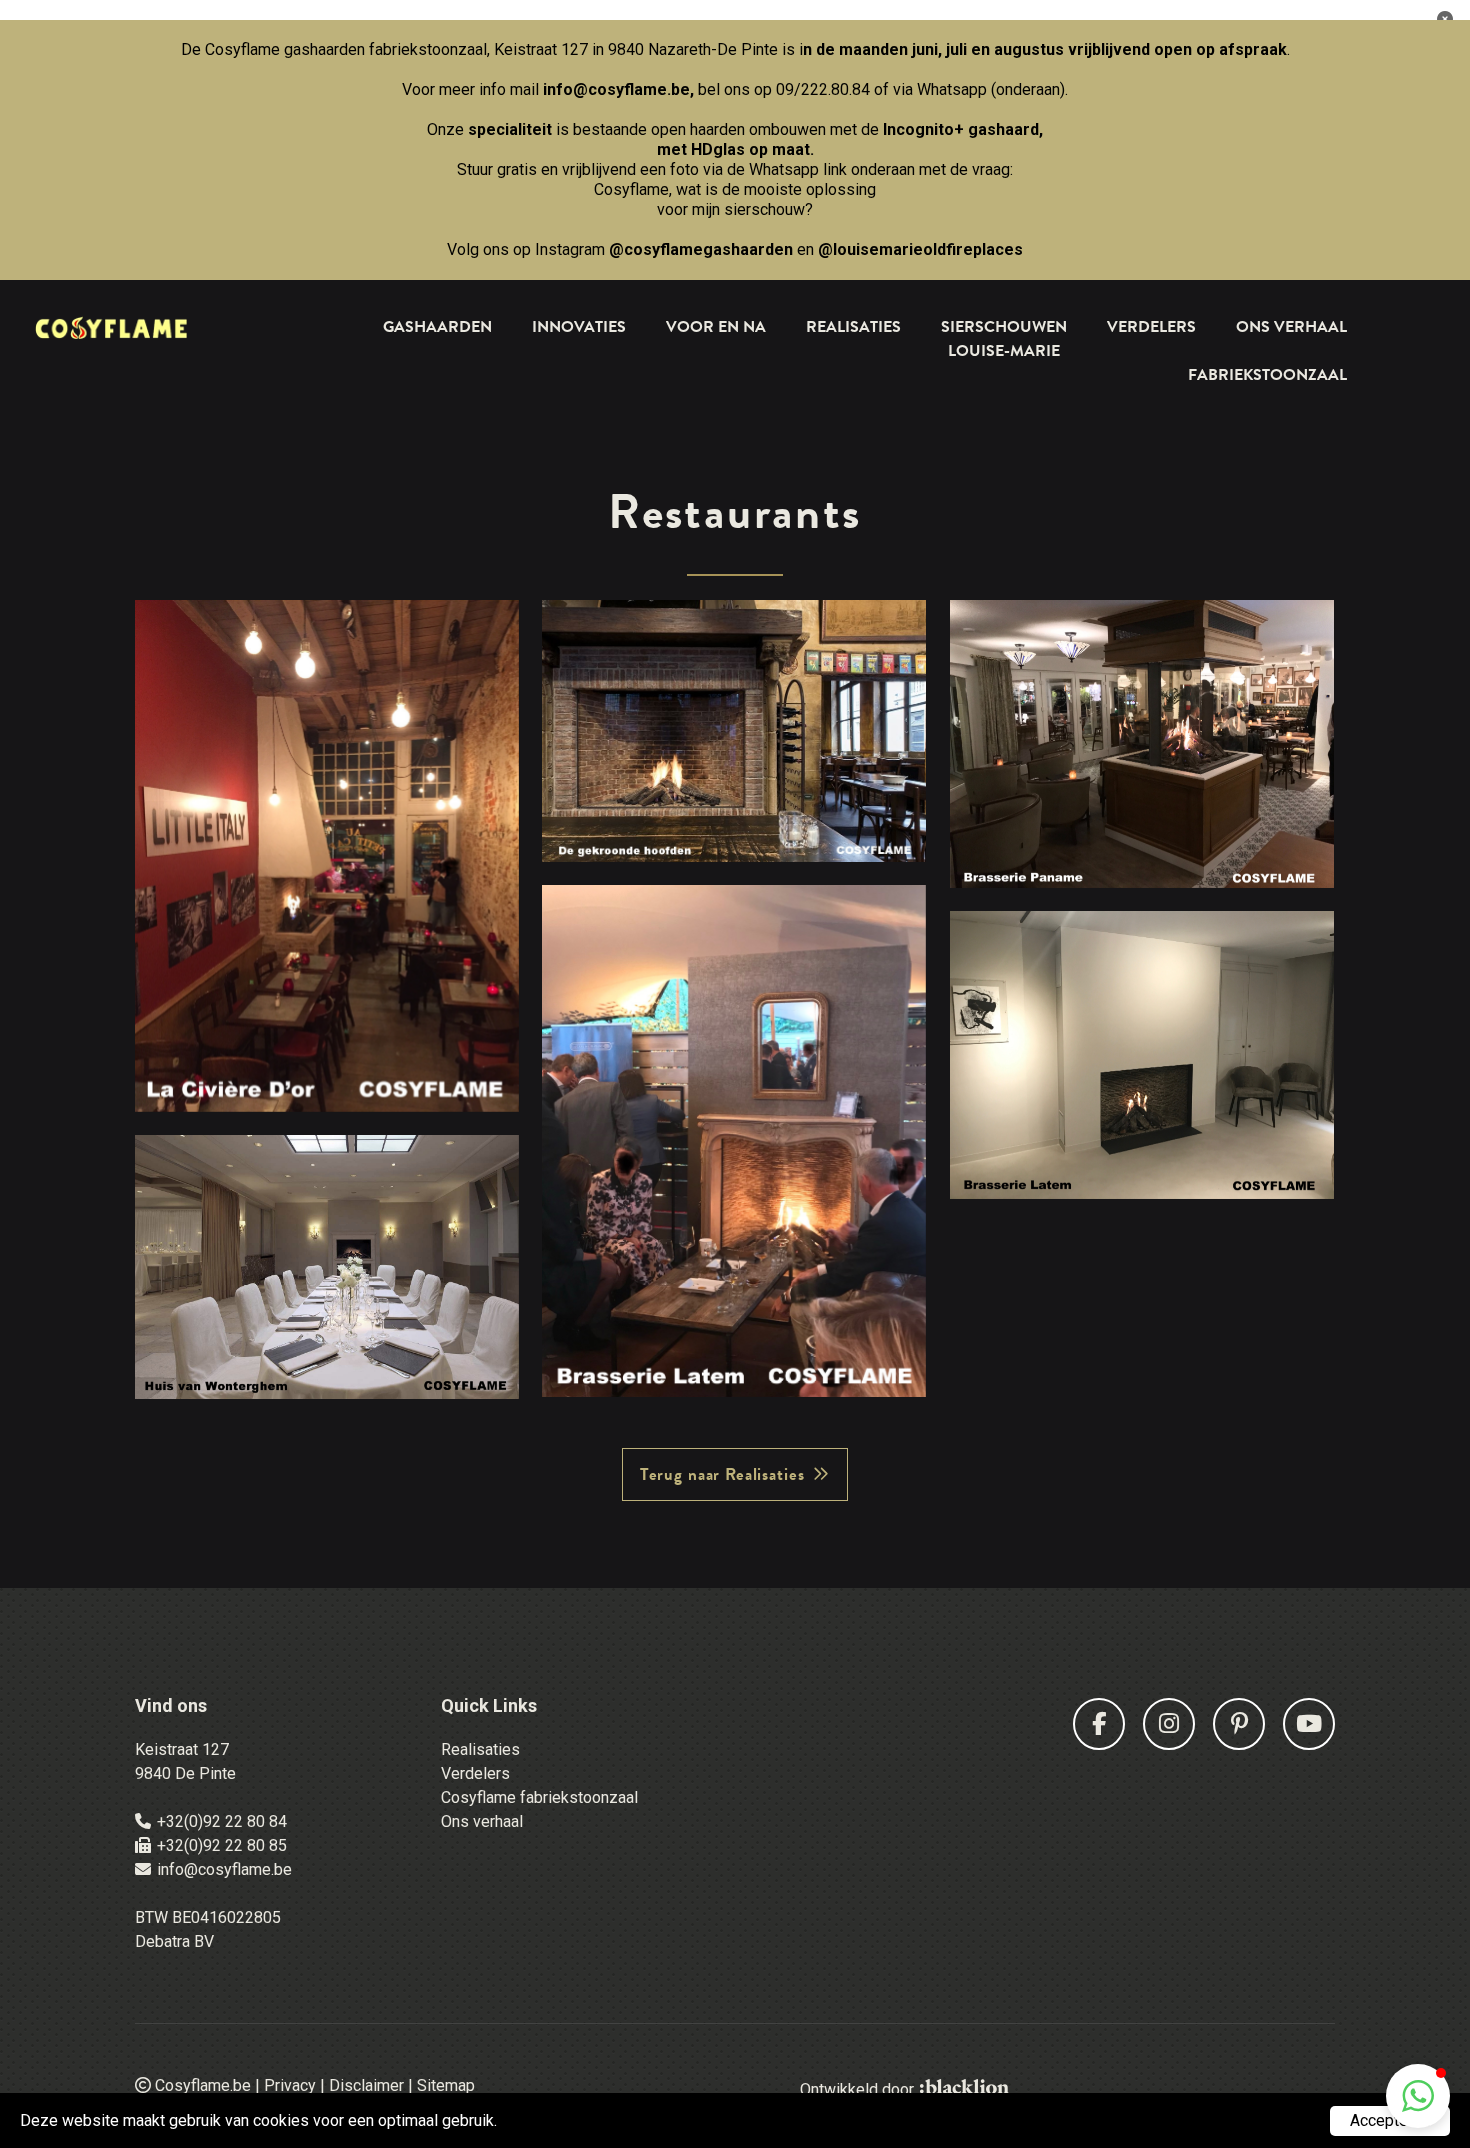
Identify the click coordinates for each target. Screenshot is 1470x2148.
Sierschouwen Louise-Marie (1004, 339)
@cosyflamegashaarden (701, 249)
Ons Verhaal (1291, 327)
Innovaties (579, 327)
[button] (1418, 2096)
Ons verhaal (482, 1821)
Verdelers (1151, 327)
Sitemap (446, 2085)
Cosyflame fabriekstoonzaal (539, 1797)
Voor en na (716, 327)
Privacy (290, 2085)
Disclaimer (366, 2085)
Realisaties (853, 327)
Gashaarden (437, 327)
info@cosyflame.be (616, 89)
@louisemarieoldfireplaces (920, 249)
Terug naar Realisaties (722, 1474)
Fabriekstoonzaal (1267, 375)
